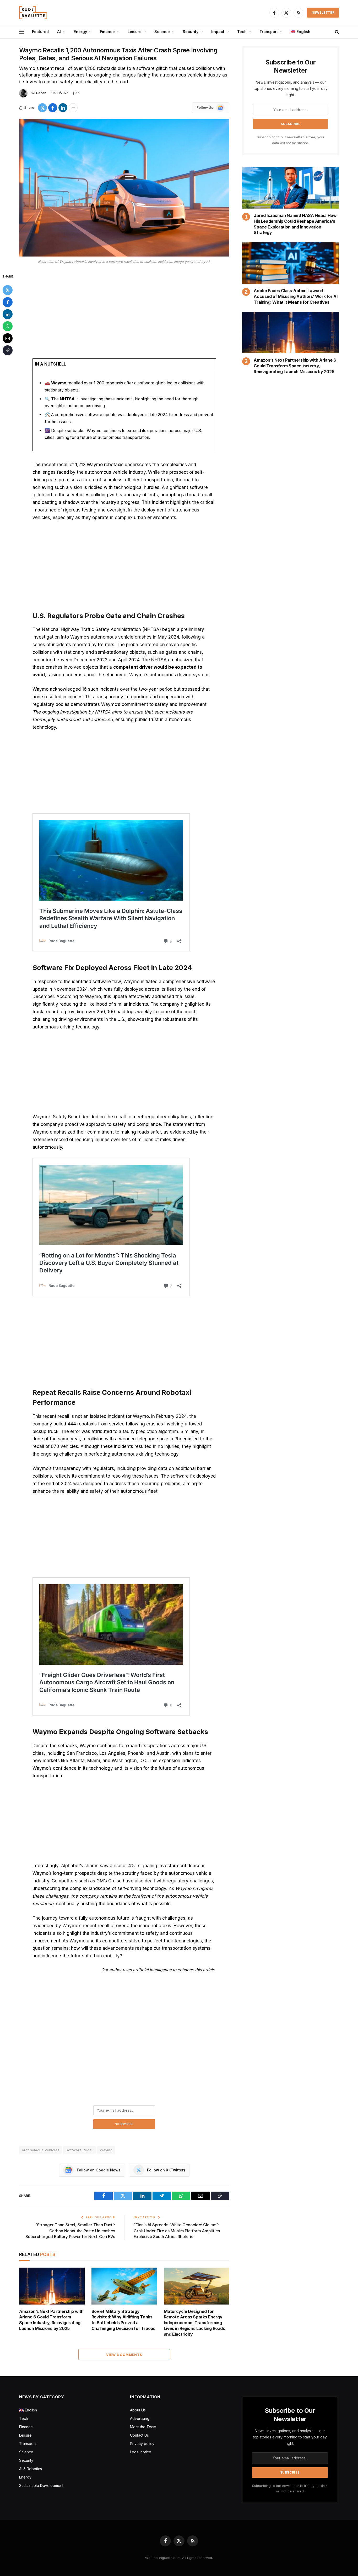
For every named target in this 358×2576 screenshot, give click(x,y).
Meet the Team (143, 2427)
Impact (218, 32)
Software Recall (80, 2150)
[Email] (8, 338)
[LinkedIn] (8, 314)
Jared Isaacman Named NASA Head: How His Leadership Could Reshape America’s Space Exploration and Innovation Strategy (295, 224)
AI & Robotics (31, 2469)
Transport (269, 32)
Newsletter (323, 12)
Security (191, 32)
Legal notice (141, 2452)
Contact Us (139, 2435)
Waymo (106, 2150)
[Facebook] (8, 302)
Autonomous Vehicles (40, 2150)
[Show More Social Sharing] (73, 108)
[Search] (336, 32)
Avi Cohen (38, 93)
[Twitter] (8, 290)
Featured (40, 32)
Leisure (135, 32)
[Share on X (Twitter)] (42, 108)
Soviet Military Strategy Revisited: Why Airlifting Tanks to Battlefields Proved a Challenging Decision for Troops (123, 2320)
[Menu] (21, 32)
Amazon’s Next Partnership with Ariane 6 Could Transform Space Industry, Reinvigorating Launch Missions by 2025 (51, 2320)
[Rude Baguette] (33, 13)
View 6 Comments (124, 2355)
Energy (80, 32)
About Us (138, 2410)
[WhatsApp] (8, 326)
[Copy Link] (8, 350)
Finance (107, 32)
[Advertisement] (124, 312)
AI (59, 32)
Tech (242, 32)
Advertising (140, 2418)
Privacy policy (142, 2444)
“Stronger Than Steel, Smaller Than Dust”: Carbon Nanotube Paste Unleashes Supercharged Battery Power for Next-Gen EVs (70, 2231)
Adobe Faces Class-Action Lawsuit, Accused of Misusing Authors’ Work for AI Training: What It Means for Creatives (295, 296)
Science (162, 32)
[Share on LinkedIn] (63, 108)
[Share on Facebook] (53, 108)
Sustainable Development (41, 2485)
